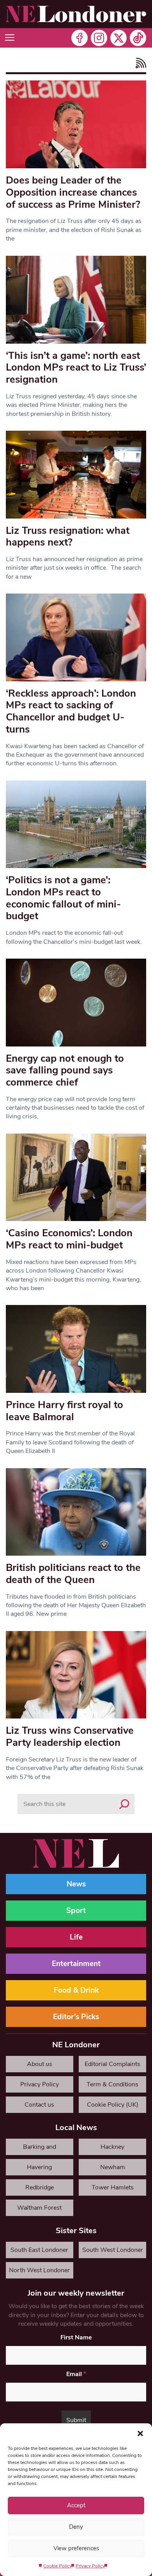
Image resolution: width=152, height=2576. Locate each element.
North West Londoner (39, 2270)
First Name (76, 2337)
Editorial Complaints (112, 2064)
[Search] (124, 1804)
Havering (39, 2167)
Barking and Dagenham (40, 2149)
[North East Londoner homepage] (76, 14)
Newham (113, 2167)
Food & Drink (76, 1990)
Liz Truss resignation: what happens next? (68, 537)
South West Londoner (113, 2250)
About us (40, 2064)
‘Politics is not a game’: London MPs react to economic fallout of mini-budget (63, 898)
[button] (140, 2433)
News (76, 1884)
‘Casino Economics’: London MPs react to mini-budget (69, 1239)
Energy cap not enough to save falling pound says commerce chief (65, 1070)
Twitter (118, 38)
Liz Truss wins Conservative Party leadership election (70, 1736)
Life (76, 1937)
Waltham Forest (39, 2208)
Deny (76, 2527)
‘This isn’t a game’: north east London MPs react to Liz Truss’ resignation (76, 367)
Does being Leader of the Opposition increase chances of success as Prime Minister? (73, 192)
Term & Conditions (112, 2084)
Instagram (99, 38)
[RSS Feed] (139, 63)
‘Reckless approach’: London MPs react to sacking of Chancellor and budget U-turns (71, 711)
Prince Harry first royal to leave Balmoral (65, 1411)
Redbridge (40, 2187)
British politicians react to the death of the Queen (73, 1574)
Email (76, 2374)
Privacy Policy (90, 2566)
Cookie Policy (57, 2566)
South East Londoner (39, 2250)
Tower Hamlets (113, 2187)
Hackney (112, 2147)
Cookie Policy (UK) (113, 2105)
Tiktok (138, 38)
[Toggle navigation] (10, 38)
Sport (76, 1911)
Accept (76, 2505)
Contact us (39, 2105)
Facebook (80, 38)
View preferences (76, 2548)
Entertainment (76, 1964)
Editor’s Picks (76, 2017)
